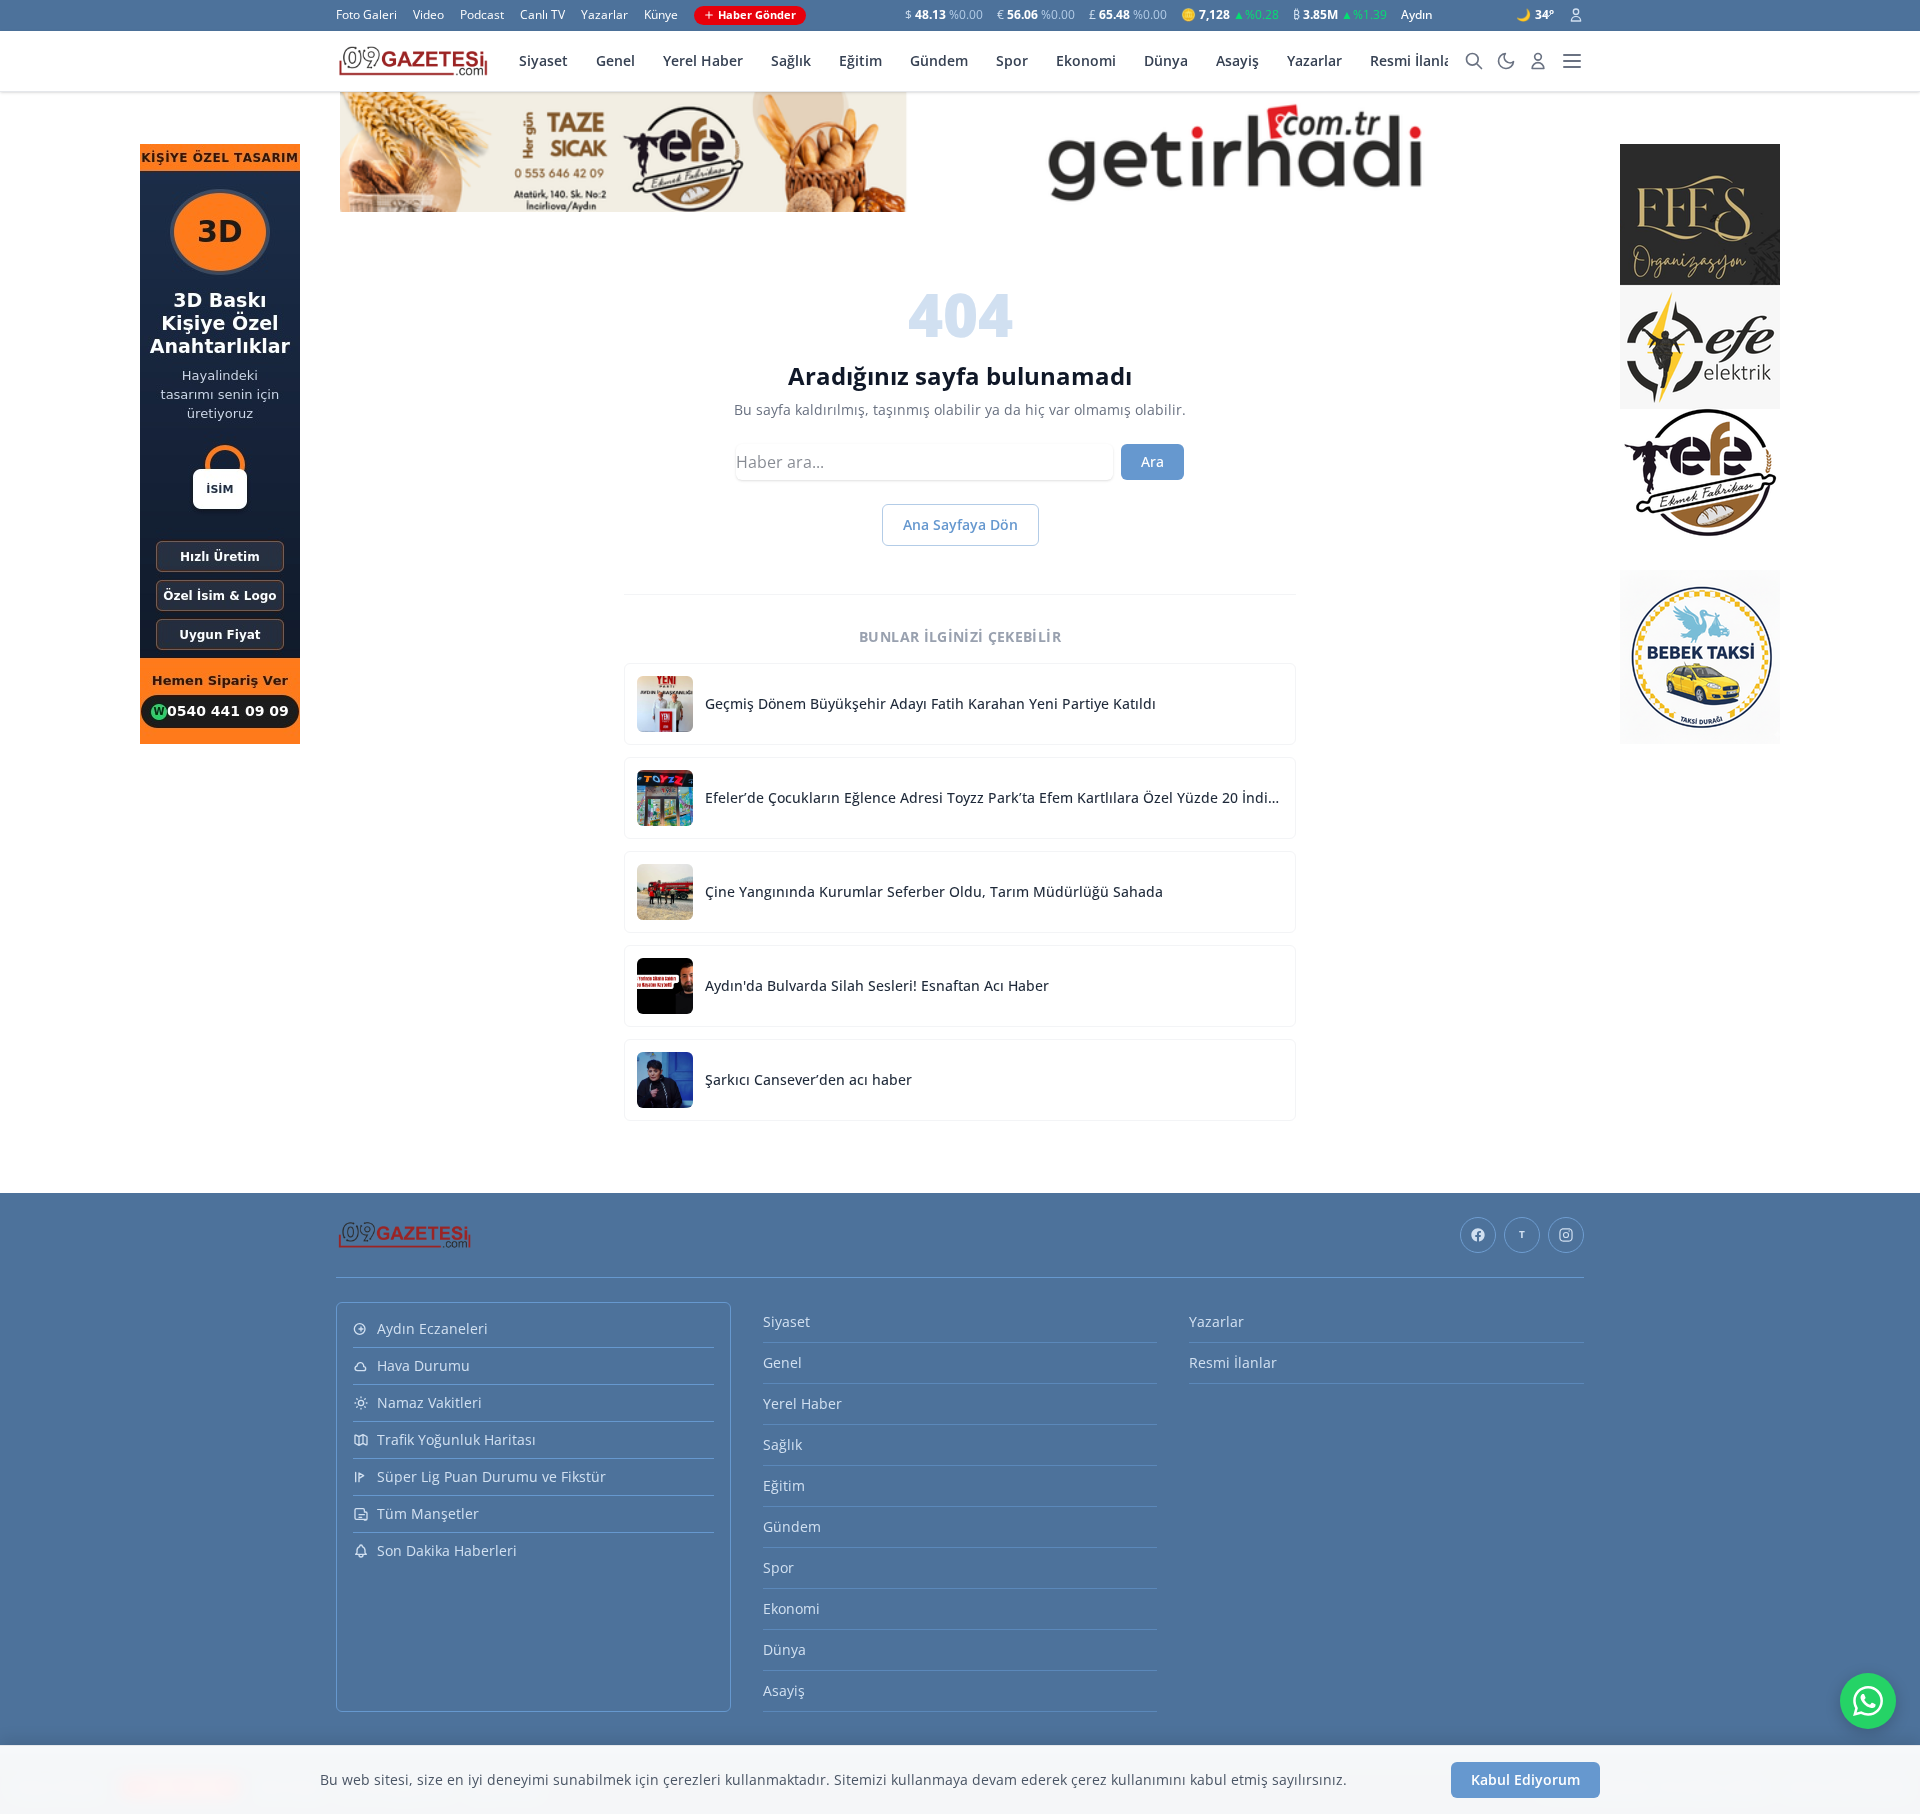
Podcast (482, 15)
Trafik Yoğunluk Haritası (456, 1439)
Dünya (1166, 60)
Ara (1152, 461)
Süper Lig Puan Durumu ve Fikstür (491, 1476)
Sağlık (791, 60)
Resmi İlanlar (1414, 60)
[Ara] (1474, 61)
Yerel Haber (703, 60)
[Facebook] (1478, 1235)
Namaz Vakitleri (429, 1402)
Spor (1012, 60)
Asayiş (1237, 60)
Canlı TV (542, 15)
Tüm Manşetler (428, 1513)
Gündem (939, 60)
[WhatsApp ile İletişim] (1868, 1701)
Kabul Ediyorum (1525, 1779)
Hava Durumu (423, 1365)
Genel (615, 60)
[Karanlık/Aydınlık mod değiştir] (1506, 61)
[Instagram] (1566, 1235)
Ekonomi (1086, 60)
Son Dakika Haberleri (447, 1550)
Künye (661, 15)
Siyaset (543, 60)
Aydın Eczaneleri (432, 1328)
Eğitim (860, 60)
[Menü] (1572, 61)
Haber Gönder (757, 14)
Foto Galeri (366, 15)
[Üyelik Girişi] (1576, 15)
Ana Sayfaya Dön (960, 524)
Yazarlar (604, 15)
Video (428, 15)
